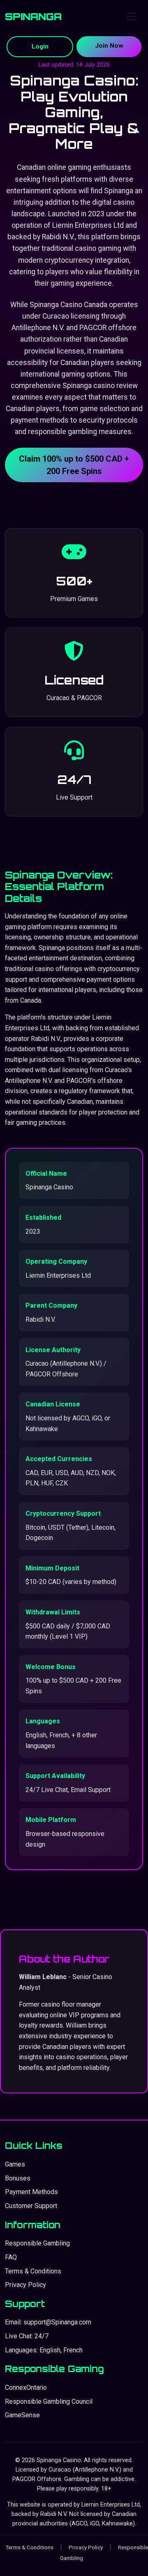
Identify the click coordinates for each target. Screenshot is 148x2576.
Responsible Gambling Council (49, 2401)
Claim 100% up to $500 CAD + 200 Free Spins (74, 465)
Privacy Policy (25, 2285)
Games (15, 2164)
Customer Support (31, 2206)
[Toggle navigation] (132, 16)
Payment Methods (31, 2192)
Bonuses (18, 2178)
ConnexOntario (26, 2388)
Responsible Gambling (37, 2243)
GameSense (22, 2415)
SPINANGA (33, 16)
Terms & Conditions (33, 2271)
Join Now (109, 46)
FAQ (11, 2257)
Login (40, 46)
